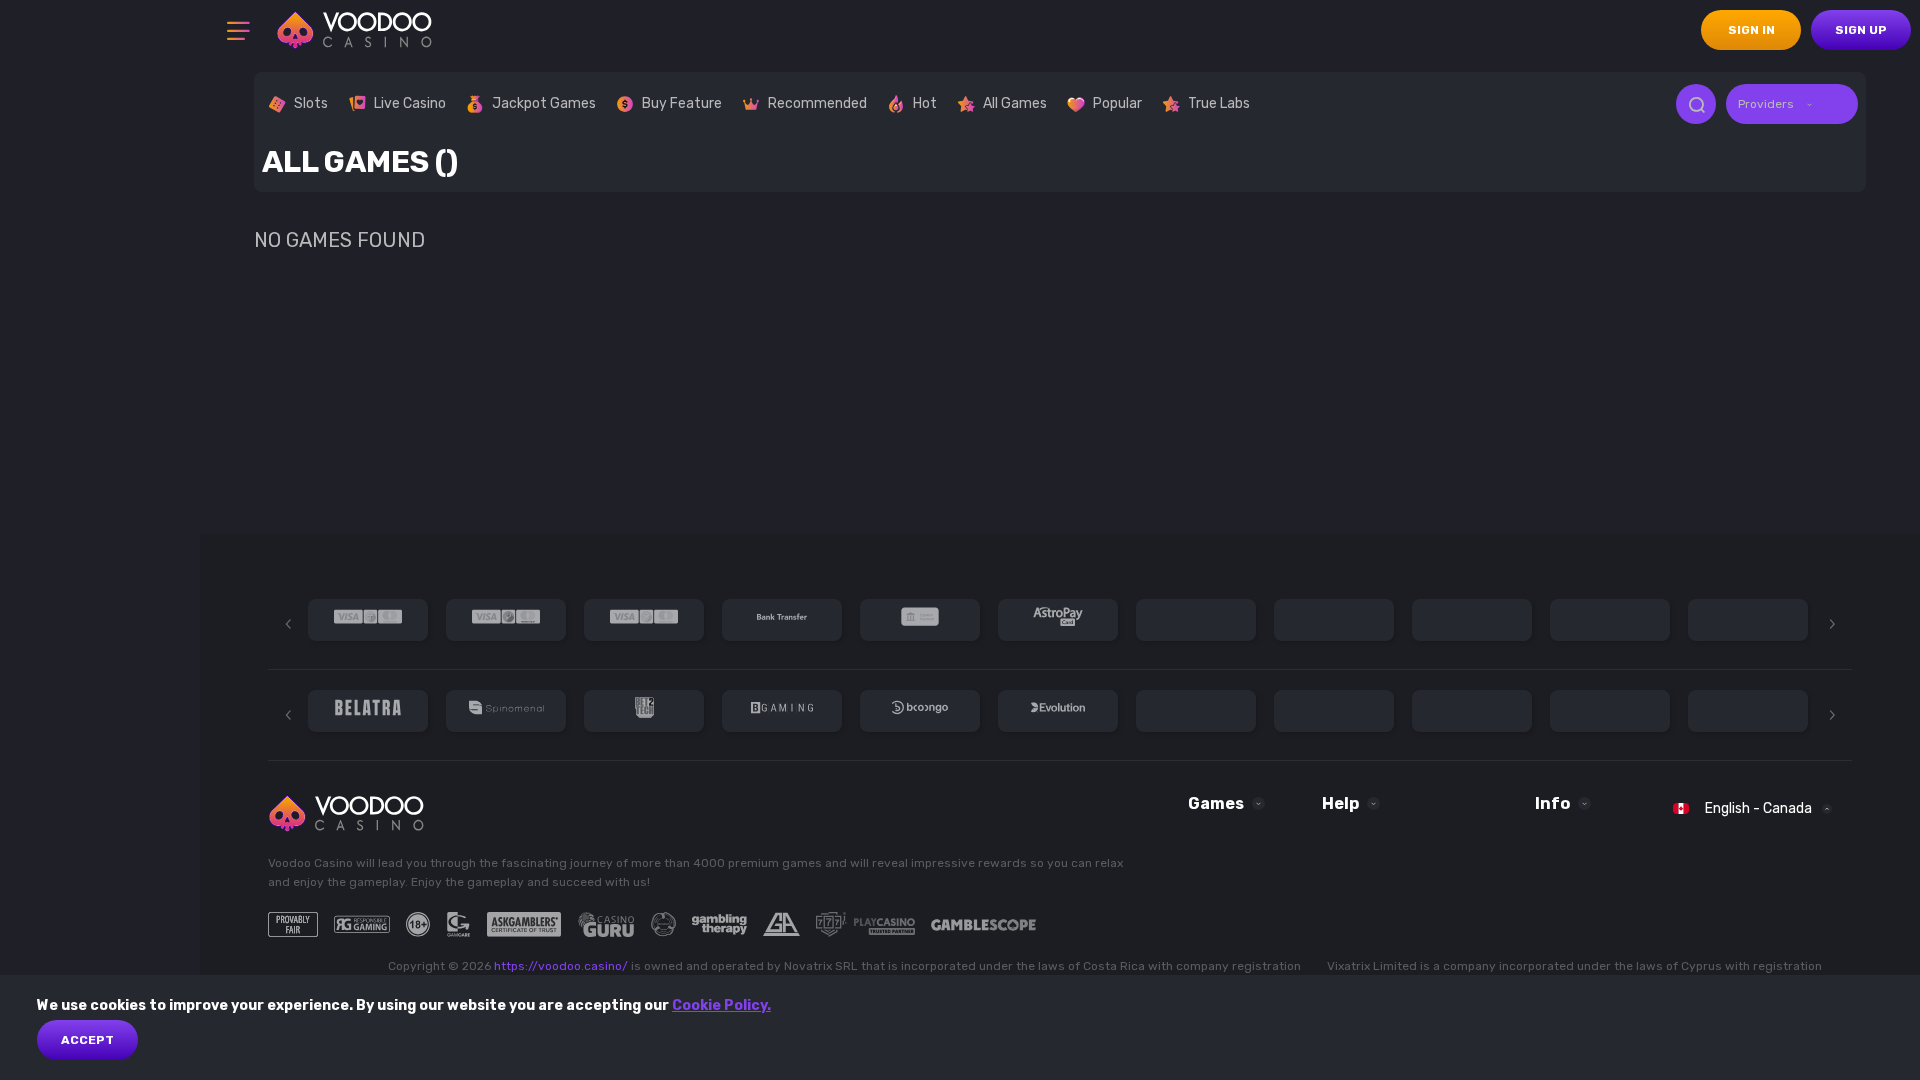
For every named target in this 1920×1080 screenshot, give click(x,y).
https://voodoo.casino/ (561, 966)
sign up (1861, 30)
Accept (87, 1040)
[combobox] (1792, 104)
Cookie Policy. (721, 1005)
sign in (1751, 30)
